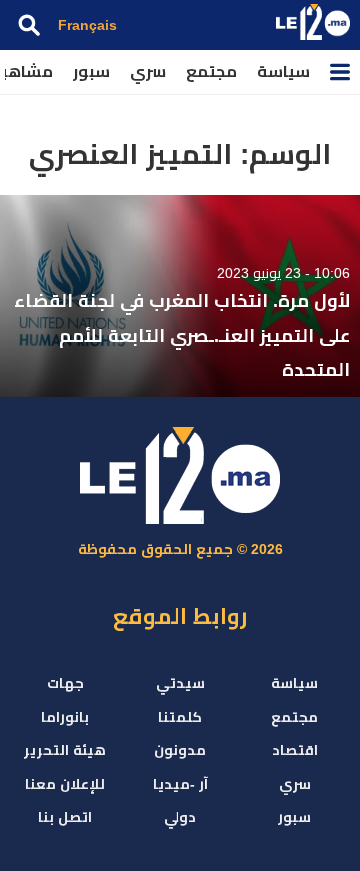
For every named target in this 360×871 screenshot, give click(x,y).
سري (148, 71)
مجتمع (211, 71)
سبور (91, 71)
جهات (65, 683)
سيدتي (180, 683)
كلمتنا (180, 717)
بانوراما (65, 717)
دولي (180, 817)
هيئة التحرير (65, 750)
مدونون (180, 750)
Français (87, 25)
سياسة (283, 71)
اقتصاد (295, 750)
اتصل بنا (65, 817)
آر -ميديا (180, 784)
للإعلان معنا (65, 784)
